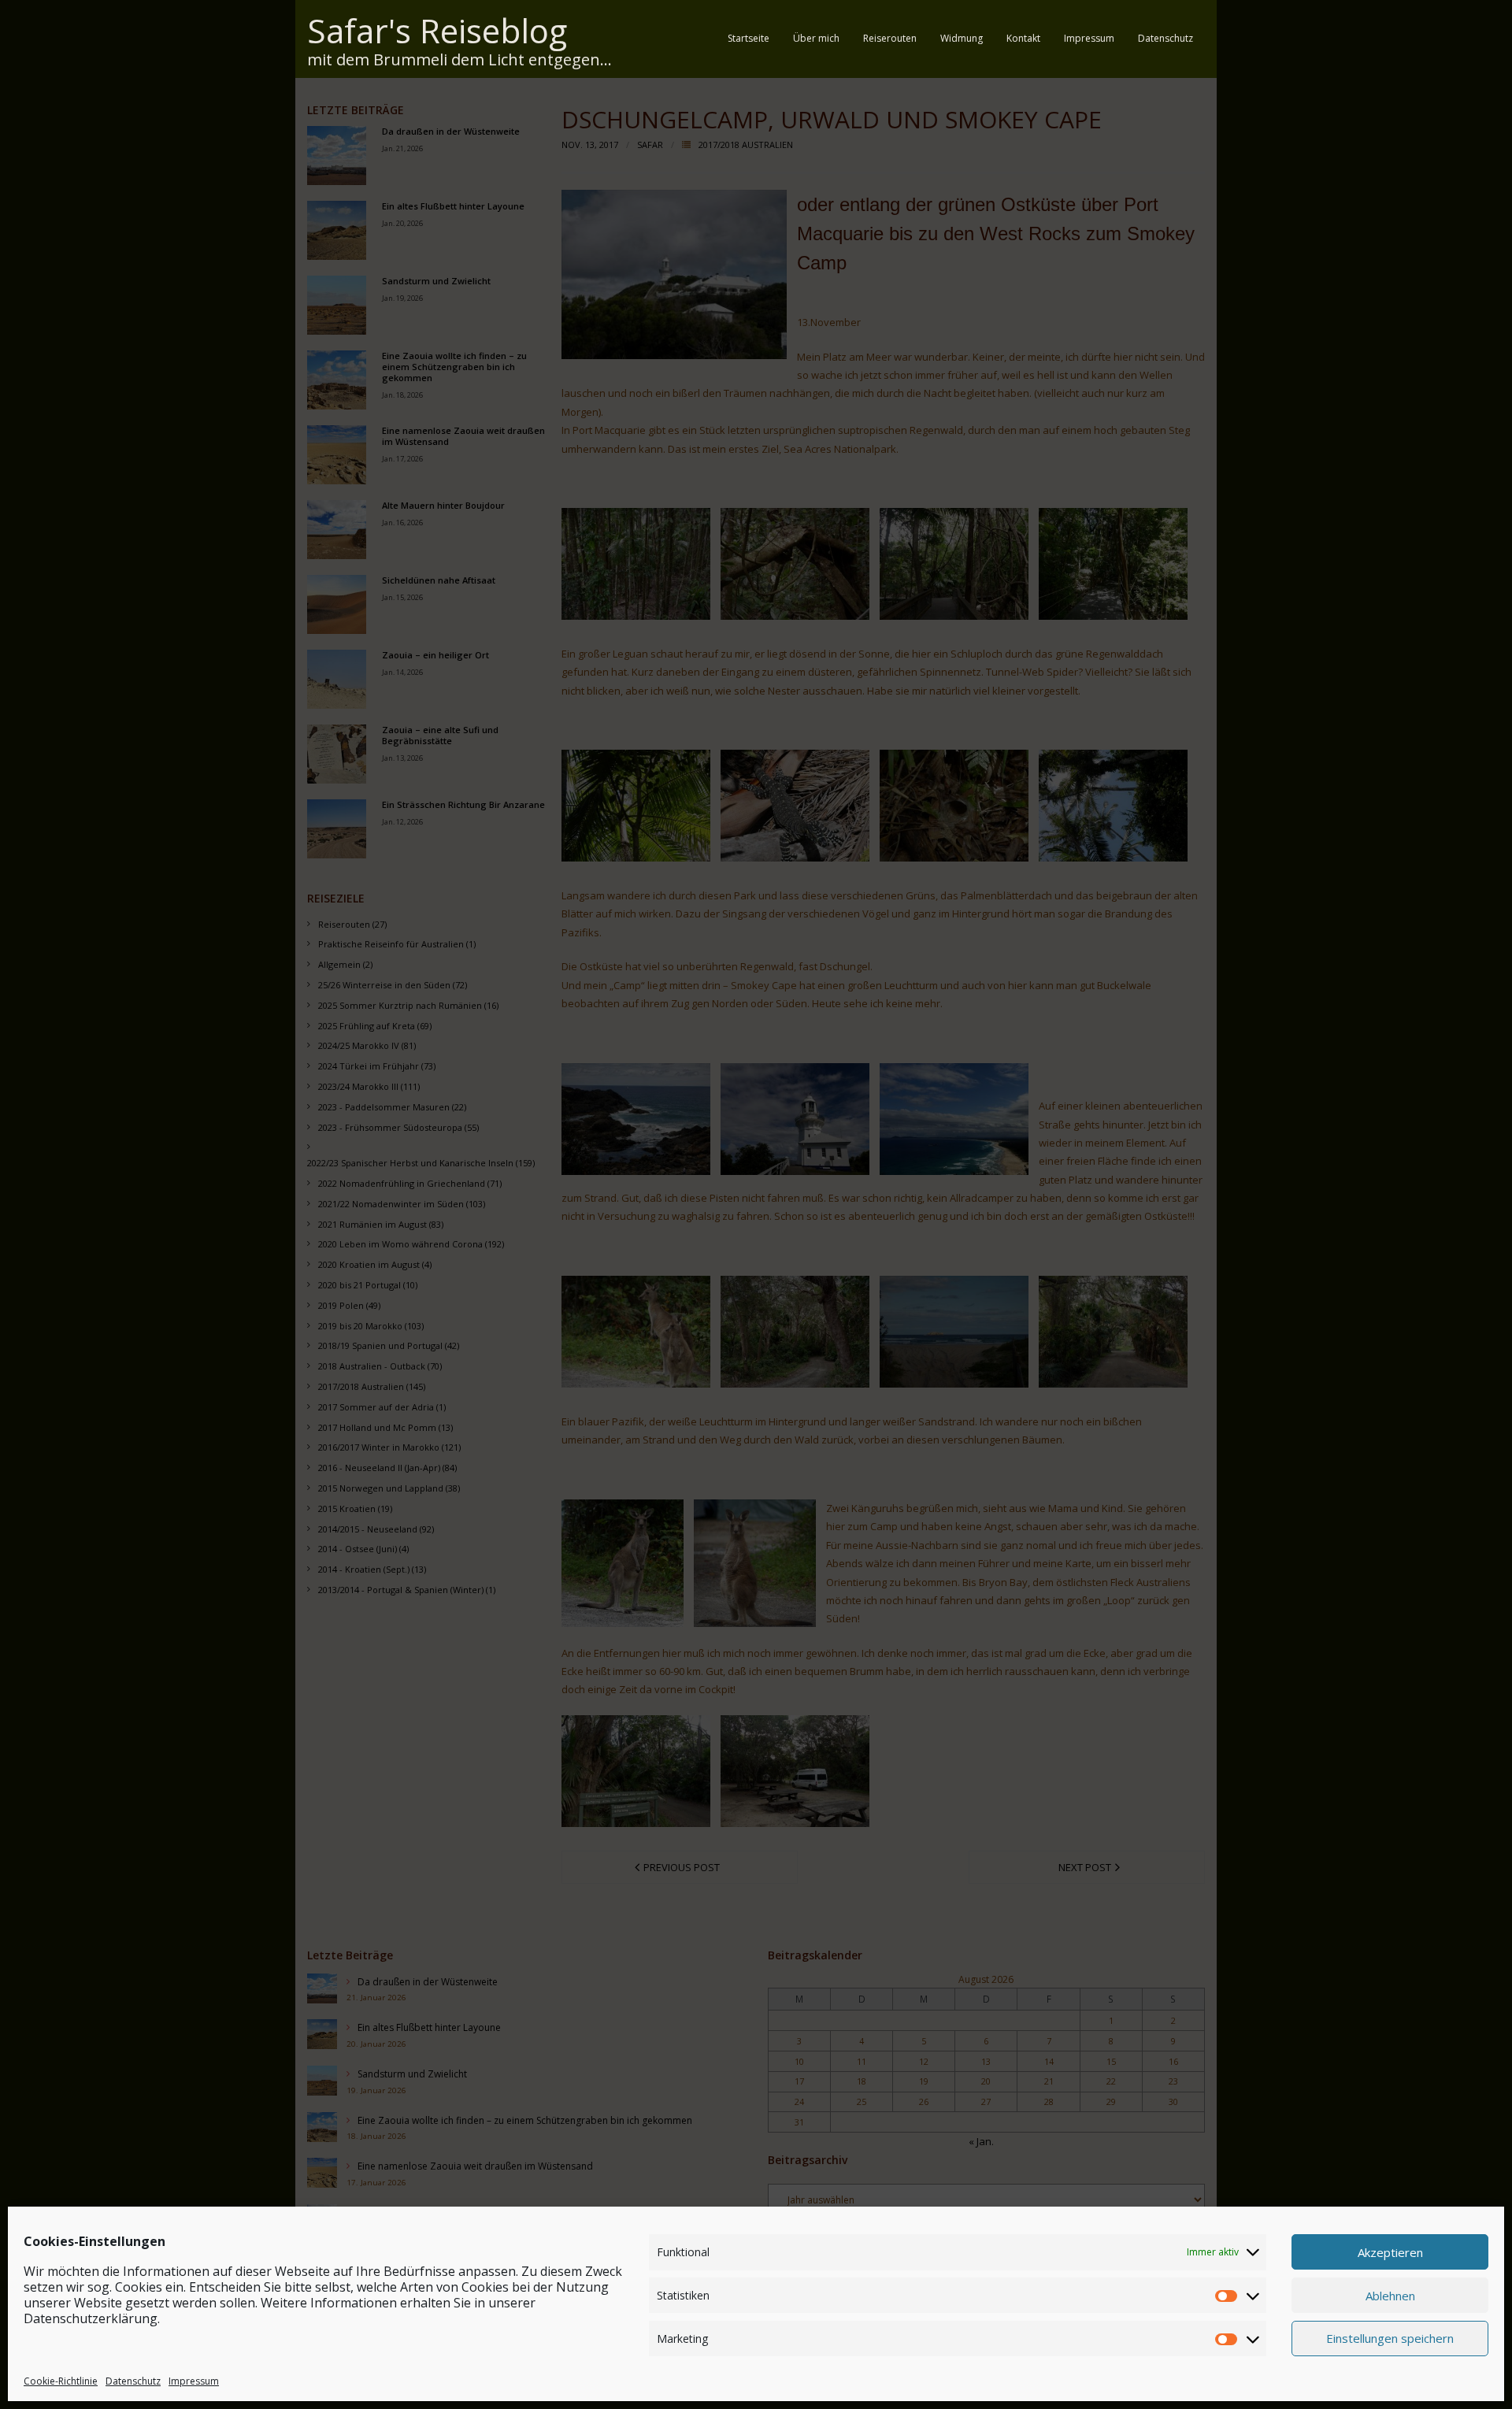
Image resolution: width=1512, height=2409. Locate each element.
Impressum (194, 2380)
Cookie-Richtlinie (61, 2380)
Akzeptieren (1390, 2251)
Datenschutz (133, 2380)
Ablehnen (1390, 2295)
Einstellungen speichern (1390, 2338)
